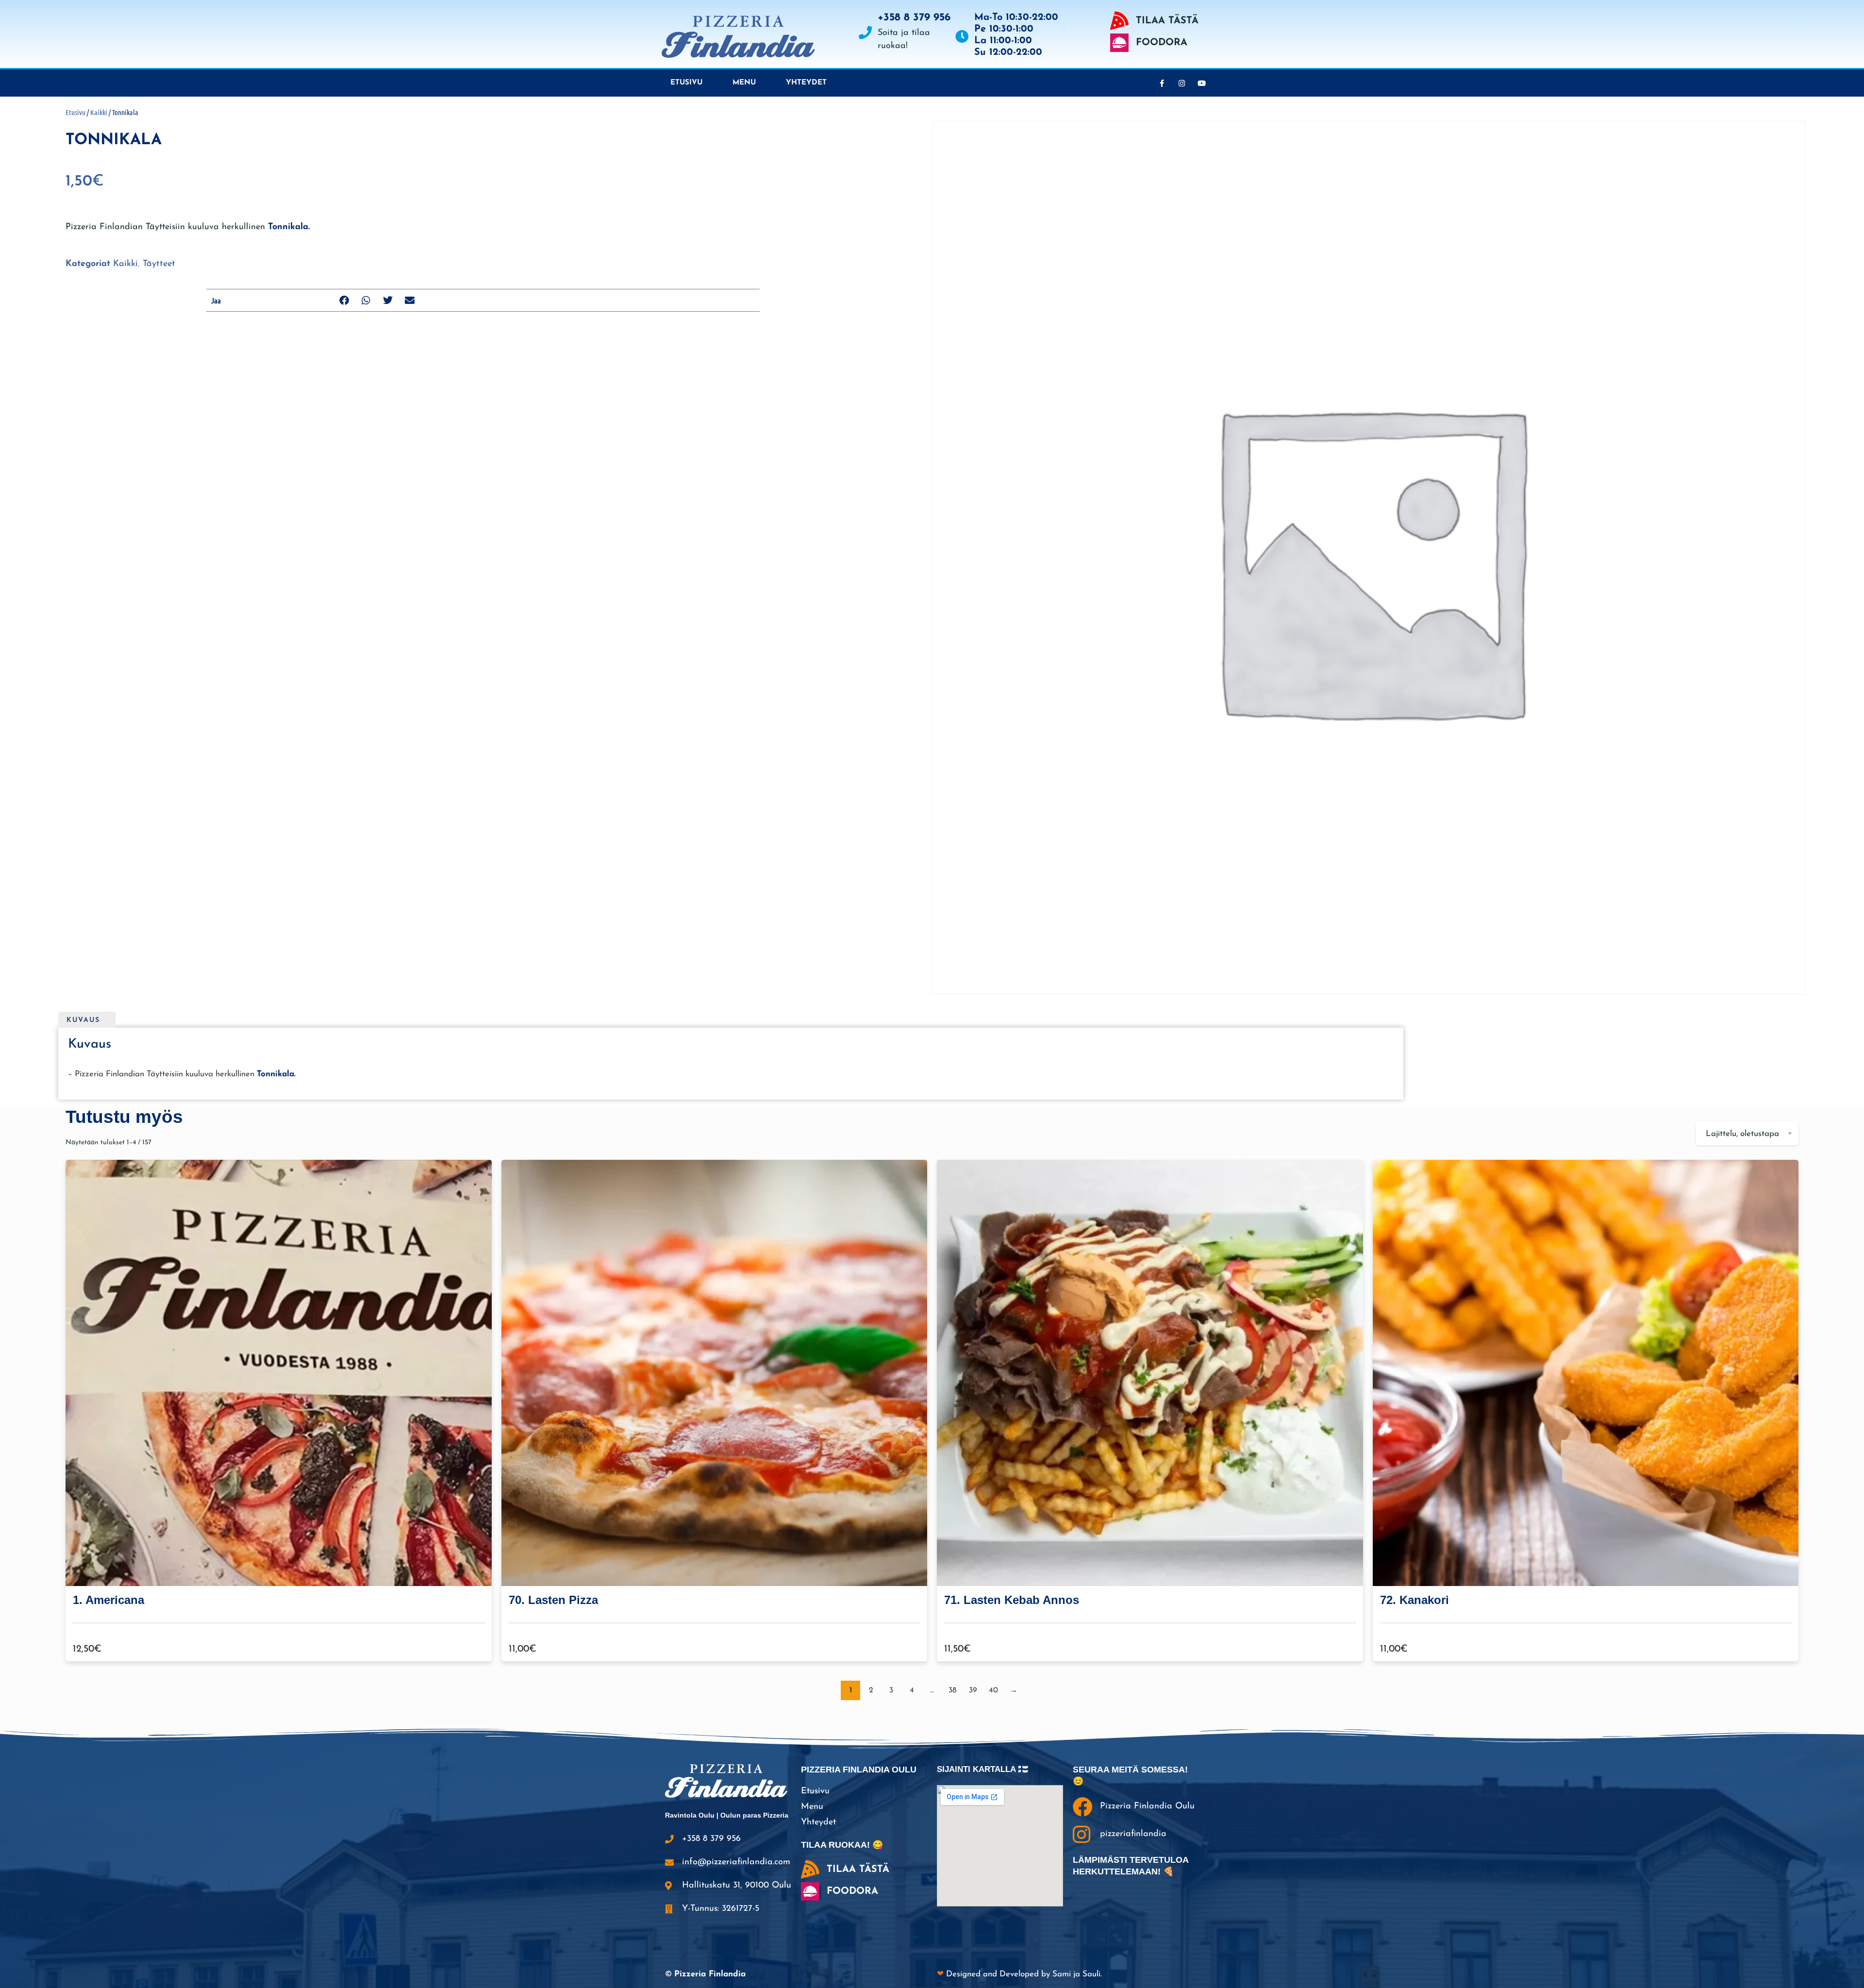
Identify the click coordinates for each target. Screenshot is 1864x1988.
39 (973, 1690)
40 (993, 1690)
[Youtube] (1201, 83)
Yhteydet (806, 83)
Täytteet (159, 264)
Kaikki (99, 112)
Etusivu (686, 83)
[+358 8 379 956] (865, 32)
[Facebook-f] (1162, 83)
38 (952, 1690)
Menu (744, 83)
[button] (344, 300)
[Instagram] (1182, 83)
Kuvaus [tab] (83, 1020)
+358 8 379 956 (914, 18)
